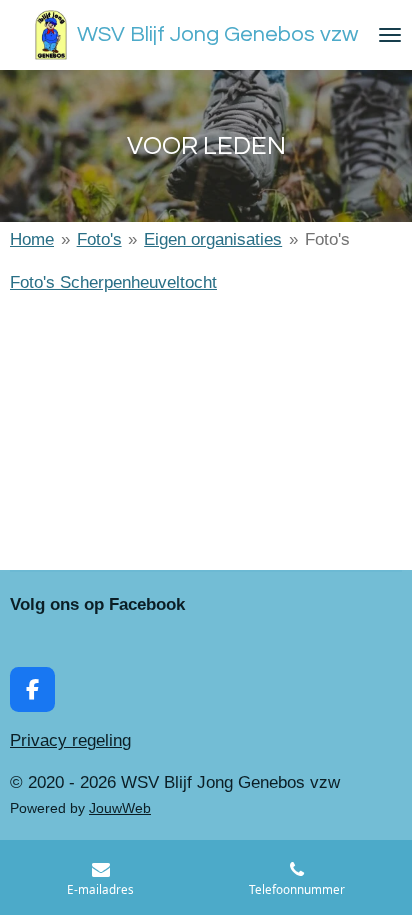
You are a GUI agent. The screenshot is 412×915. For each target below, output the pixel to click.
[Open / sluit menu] (390, 35)
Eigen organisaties (213, 239)
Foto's (99, 239)
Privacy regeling (70, 740)
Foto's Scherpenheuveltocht (113, 282)
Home (32, 239)
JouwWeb (120, 808)
